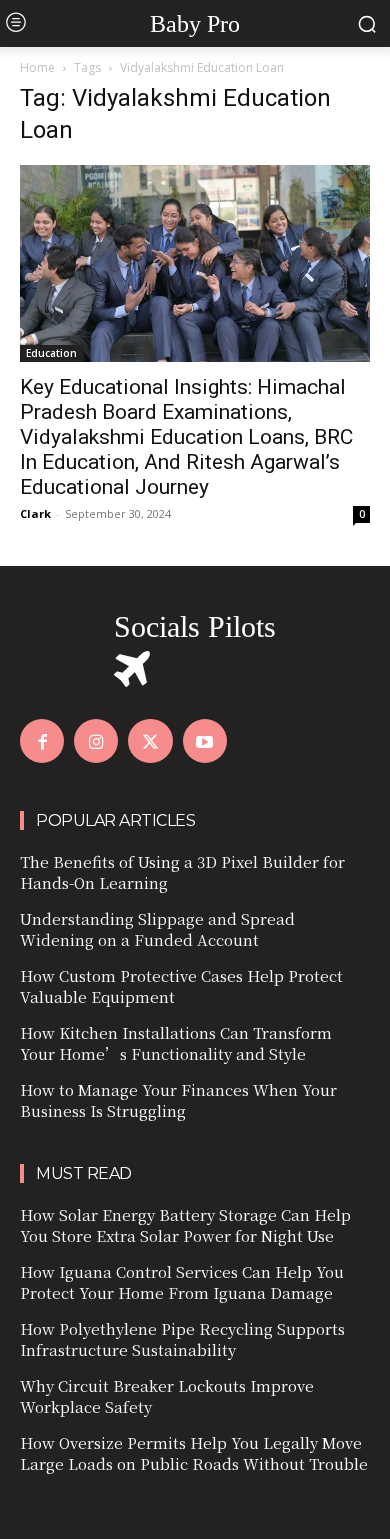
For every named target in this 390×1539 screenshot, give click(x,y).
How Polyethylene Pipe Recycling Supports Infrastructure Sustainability (182, 1339)
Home (37, 67)
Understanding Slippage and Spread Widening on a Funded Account (157, 929)
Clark (35, 513)
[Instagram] (96, 741)
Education (51, 353)
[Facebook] (42, 741)
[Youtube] (205, 741)
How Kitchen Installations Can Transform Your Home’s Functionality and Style (176, 1043)
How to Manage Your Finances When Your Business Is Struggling (178, 1100)
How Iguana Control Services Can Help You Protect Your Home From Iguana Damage (182, 1282)
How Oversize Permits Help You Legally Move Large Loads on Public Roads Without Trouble (194, 1453)
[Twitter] (150, 741)
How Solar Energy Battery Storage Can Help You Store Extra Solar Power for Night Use (185, 1225)
